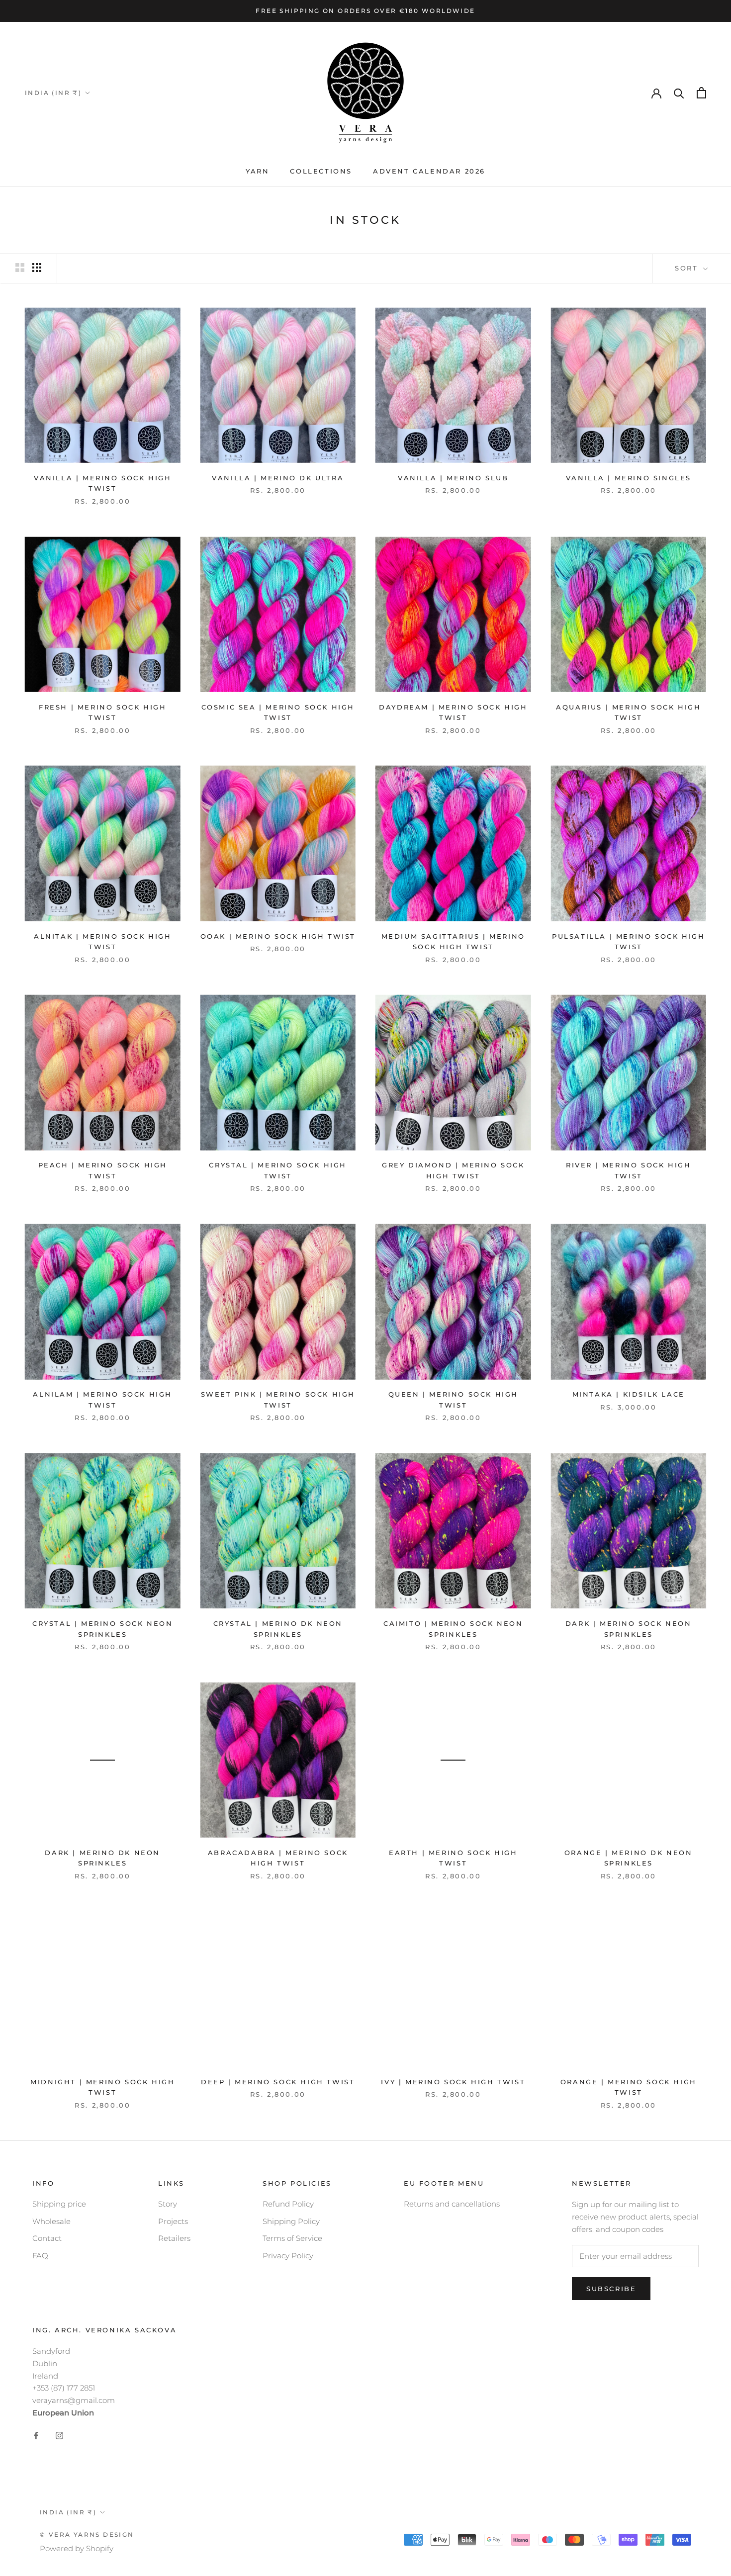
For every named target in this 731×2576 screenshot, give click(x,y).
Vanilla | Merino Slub (453, 478)
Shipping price (59, 2204)
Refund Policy (288, 2204)
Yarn (257, 171)
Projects (173, 2221)
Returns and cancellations (452, 2204)
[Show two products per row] (20, 267)
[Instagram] (59, 2436)
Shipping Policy (291, 2221)
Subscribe (611, 2289)
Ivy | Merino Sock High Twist (453, 2082)
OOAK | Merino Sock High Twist (278, 936)
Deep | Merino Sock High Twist (278, 2082)
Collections (321, 171)
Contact (47, 2238)
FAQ (40, 2256)
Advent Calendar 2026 (429, 171)
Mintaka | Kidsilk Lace (629, 1394)
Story (168, 2204)
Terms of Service (292, 2238)
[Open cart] (701, 93)
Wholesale (51, 2221)
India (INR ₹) (53, 93)
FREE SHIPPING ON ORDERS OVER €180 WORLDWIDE (365, 11)
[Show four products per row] (37, 267)
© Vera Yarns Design (87, 2534)
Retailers (174, 2238)
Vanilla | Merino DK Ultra (278, 478)
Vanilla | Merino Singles (629, 478)
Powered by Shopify (77, 2548)
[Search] (679, 93)
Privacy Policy (288, 2256)
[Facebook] (36, 2436)
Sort (688, 268)
